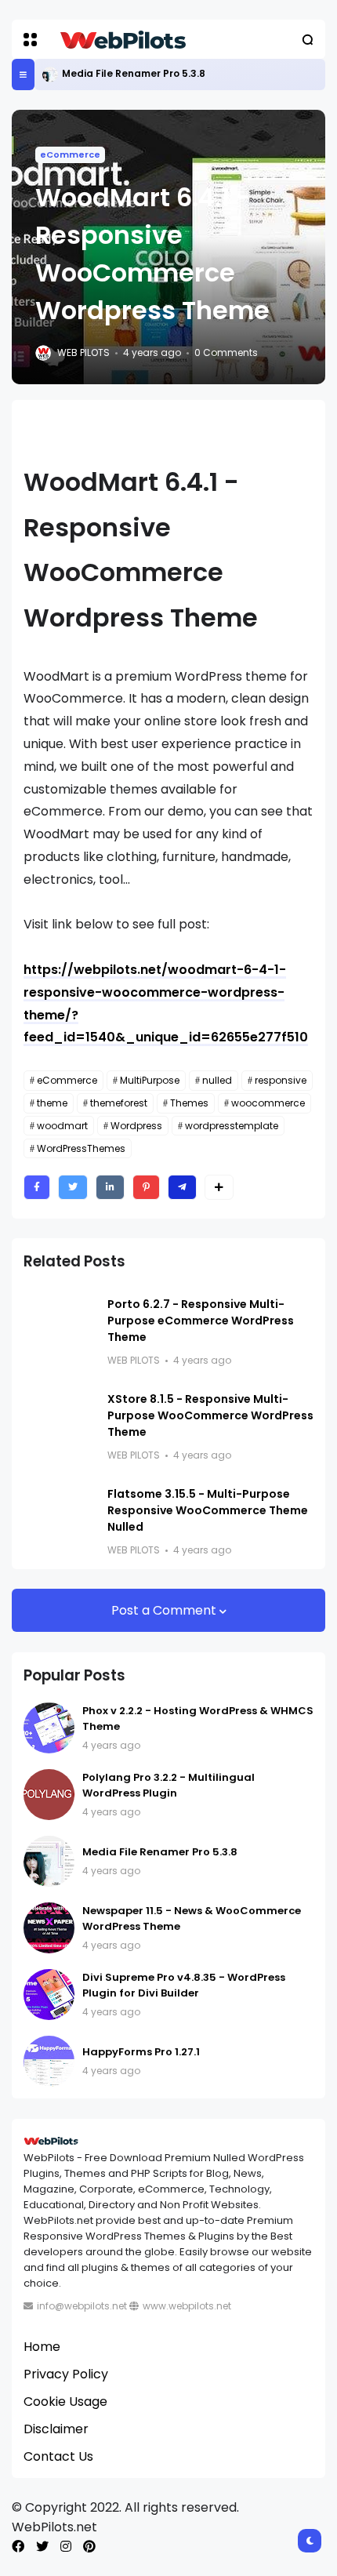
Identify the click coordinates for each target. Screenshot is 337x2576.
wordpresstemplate (232, 1126)
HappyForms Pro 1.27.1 (141, 2052)
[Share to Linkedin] (110, 1187)
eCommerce (70, 154)
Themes (189, 1103)
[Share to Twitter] (73, 1187)
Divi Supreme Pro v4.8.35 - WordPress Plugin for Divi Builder (184, 1985)
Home (42, 2347)
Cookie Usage (65, 2402)
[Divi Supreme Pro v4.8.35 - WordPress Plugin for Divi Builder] (49, 1995)
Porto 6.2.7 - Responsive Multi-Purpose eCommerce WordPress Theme (201, 1321)
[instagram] (66, 2547)
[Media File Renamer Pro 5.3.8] (50, 74)
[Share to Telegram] (182, 1187)
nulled (217, 1080)
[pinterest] (89, 2547)
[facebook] (18, 2547)
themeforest (119, 1103)
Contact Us (58, 2456)
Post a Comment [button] (165, 1610)
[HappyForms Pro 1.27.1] (49, 2061)
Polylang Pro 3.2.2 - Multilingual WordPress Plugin (168, 1785)
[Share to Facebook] (37, 1187)
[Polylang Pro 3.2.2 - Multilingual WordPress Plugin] (49, 1795)
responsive (281, 1080)
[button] (30, 40)
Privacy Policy (66, 2374)
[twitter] (42, 2547)
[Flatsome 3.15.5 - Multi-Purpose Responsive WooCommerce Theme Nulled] (60, 1514)
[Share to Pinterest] (146, 1187)
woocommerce (268, 1103)
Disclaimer (56, 2429)
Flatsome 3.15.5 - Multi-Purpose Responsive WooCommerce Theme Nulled (208, 1510)
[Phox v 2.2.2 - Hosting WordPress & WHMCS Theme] (49, 1728)
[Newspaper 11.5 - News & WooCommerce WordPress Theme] (49, 1928)
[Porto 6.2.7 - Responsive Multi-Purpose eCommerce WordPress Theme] (60, 1324)
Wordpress (136, 1126)
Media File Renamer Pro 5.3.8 (134, 73)
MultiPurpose (150, 1080)
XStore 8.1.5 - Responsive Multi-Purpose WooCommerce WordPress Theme (210, 1415)
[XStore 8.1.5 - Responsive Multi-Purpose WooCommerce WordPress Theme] (60, 1419)
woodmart (62, 1126)
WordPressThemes (81, 1148)
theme (52, 1103)
